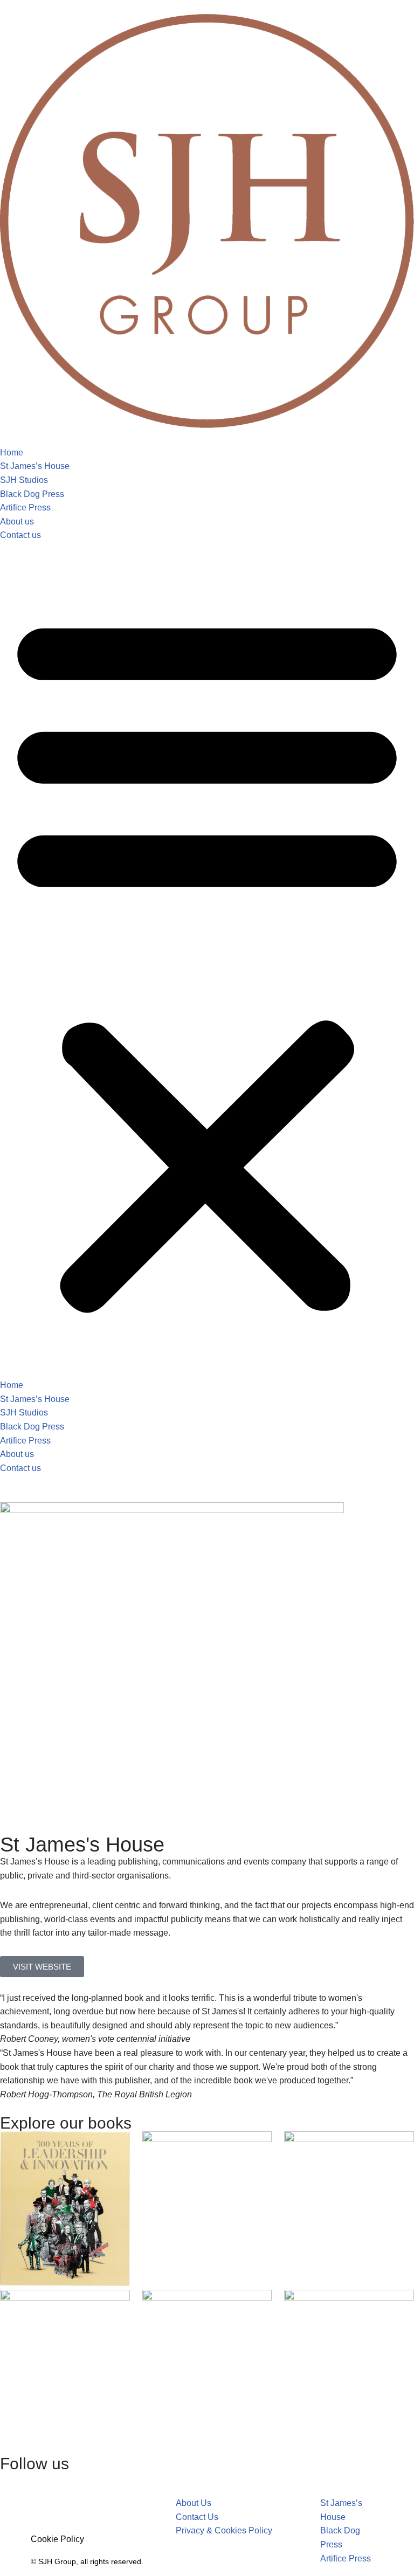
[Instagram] (151, 2509)
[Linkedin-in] (70, 2509)
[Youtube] (124, 2509)
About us (17, 522)
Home (12, 453)
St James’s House (35, 466)
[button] (207, 960)
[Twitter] (97, 2509)
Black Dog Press (32, 494)
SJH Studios (24, 480)
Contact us (20, 535)
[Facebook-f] (43, 2509)
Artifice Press (25, 507)
